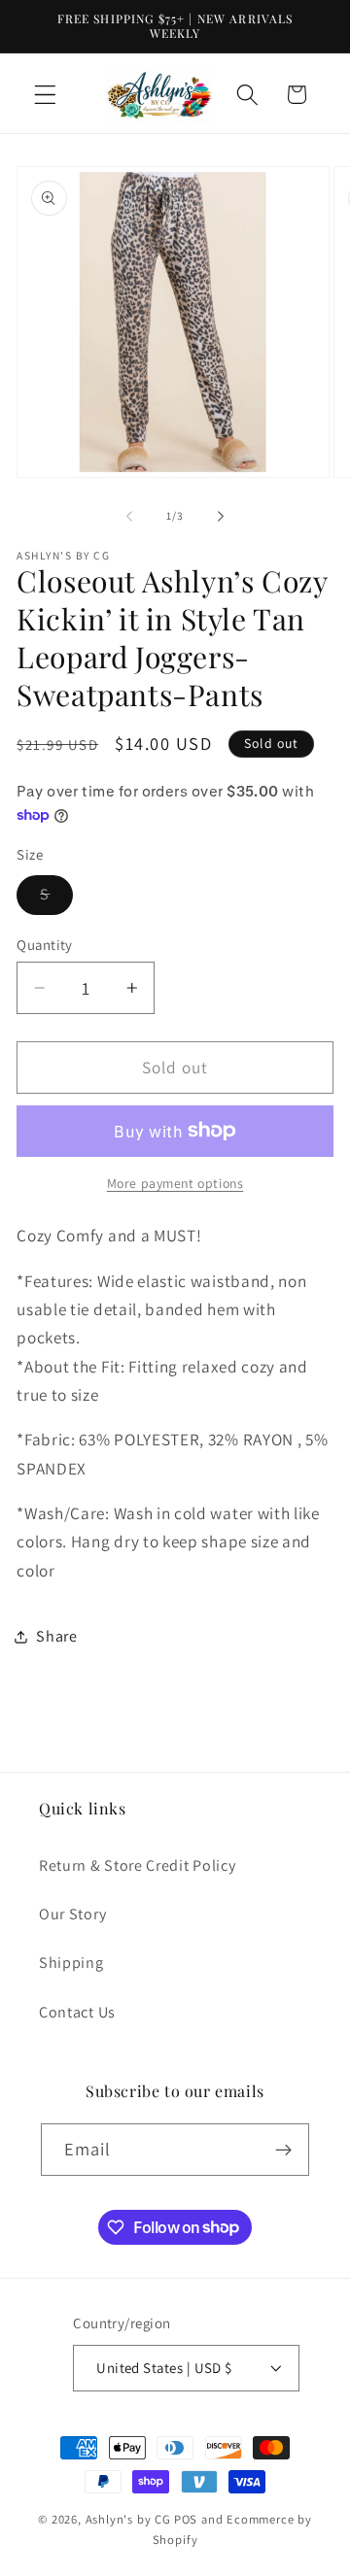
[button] (45, 95)
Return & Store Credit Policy (137, 1865)
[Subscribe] (284, 2150)
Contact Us (77, 2012)
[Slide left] (129, 517)
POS (186, 2519)
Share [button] (56, 1636)
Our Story (72, 1914)
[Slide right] (221, 517)
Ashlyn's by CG (128, 2519)
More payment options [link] (175, 1183)
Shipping (71, 1963)
